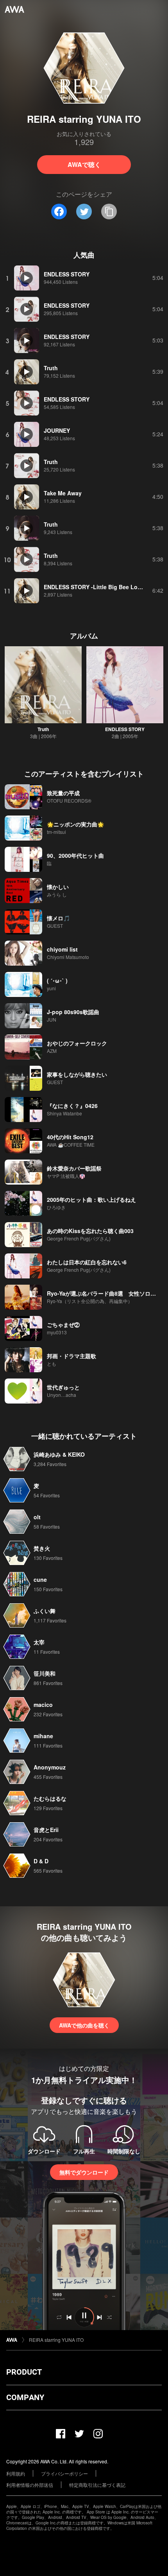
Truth (43, 729)
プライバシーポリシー (64, 2473)
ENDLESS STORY (125, 729)
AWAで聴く (84, 164)
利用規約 (16, 2473)
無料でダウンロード (84, 2172)
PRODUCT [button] (24, 2372)
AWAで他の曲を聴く (84, 2025)
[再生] (27, 278)
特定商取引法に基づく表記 (97, 2485)
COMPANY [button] (25, 2397)
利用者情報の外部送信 (30, 2485)
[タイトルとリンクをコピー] (109, 212)
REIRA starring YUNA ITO (56, 2340)
